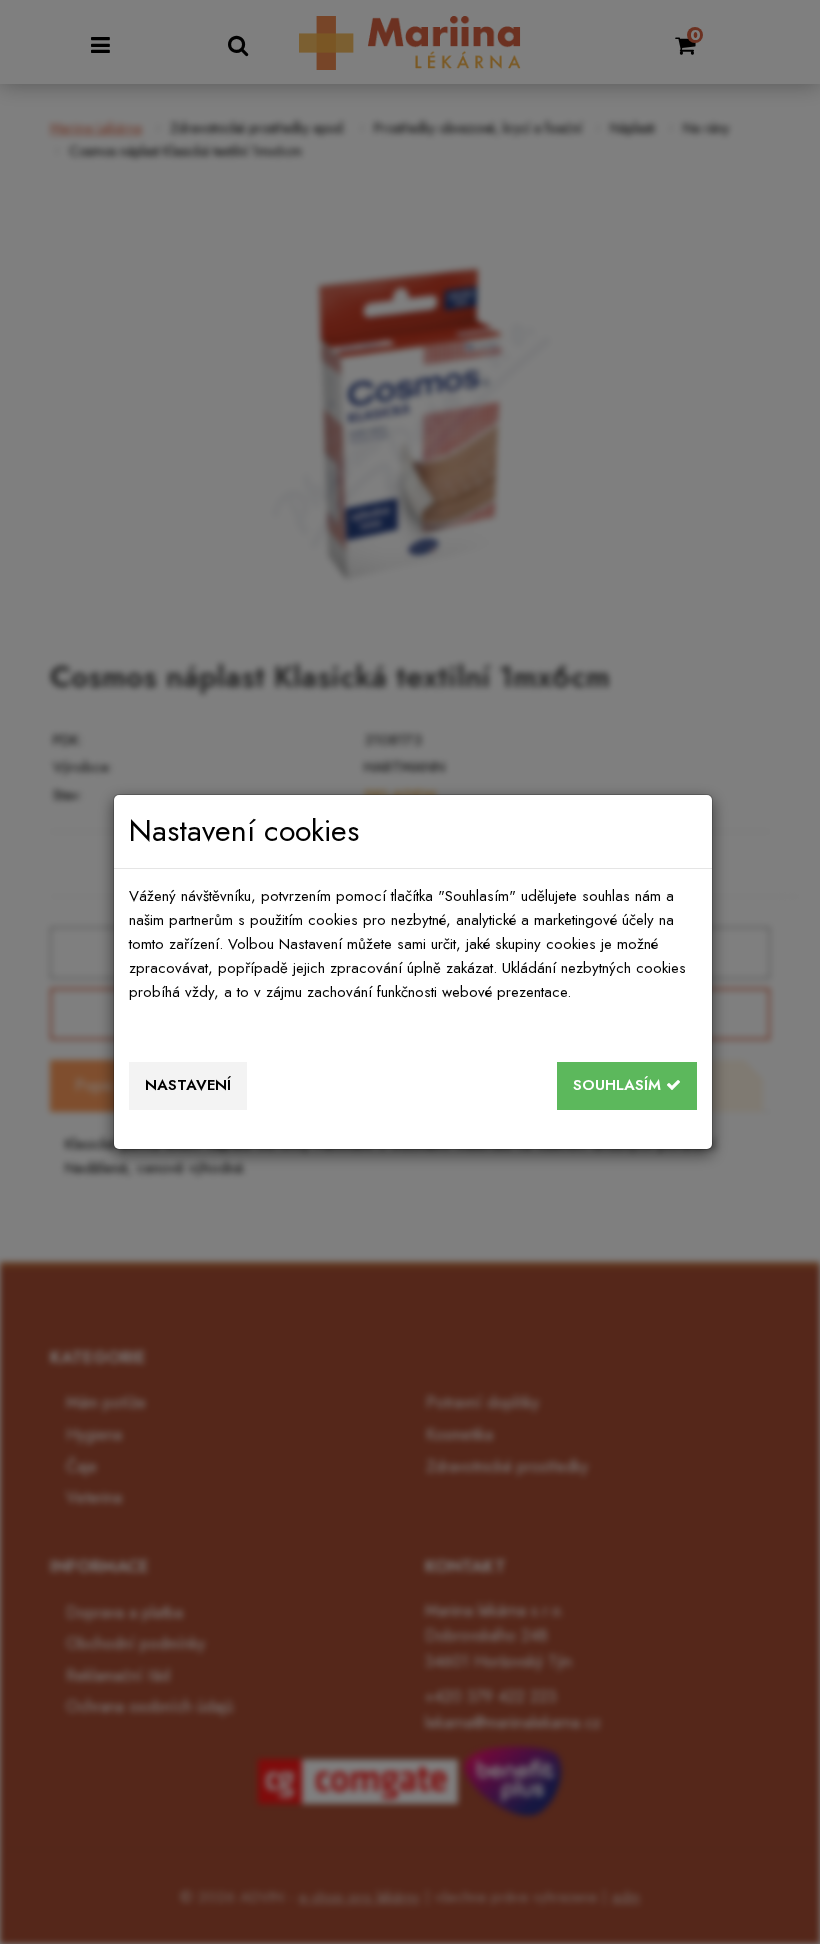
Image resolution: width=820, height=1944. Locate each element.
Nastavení (188, 1085)
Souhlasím (619, 1085)
